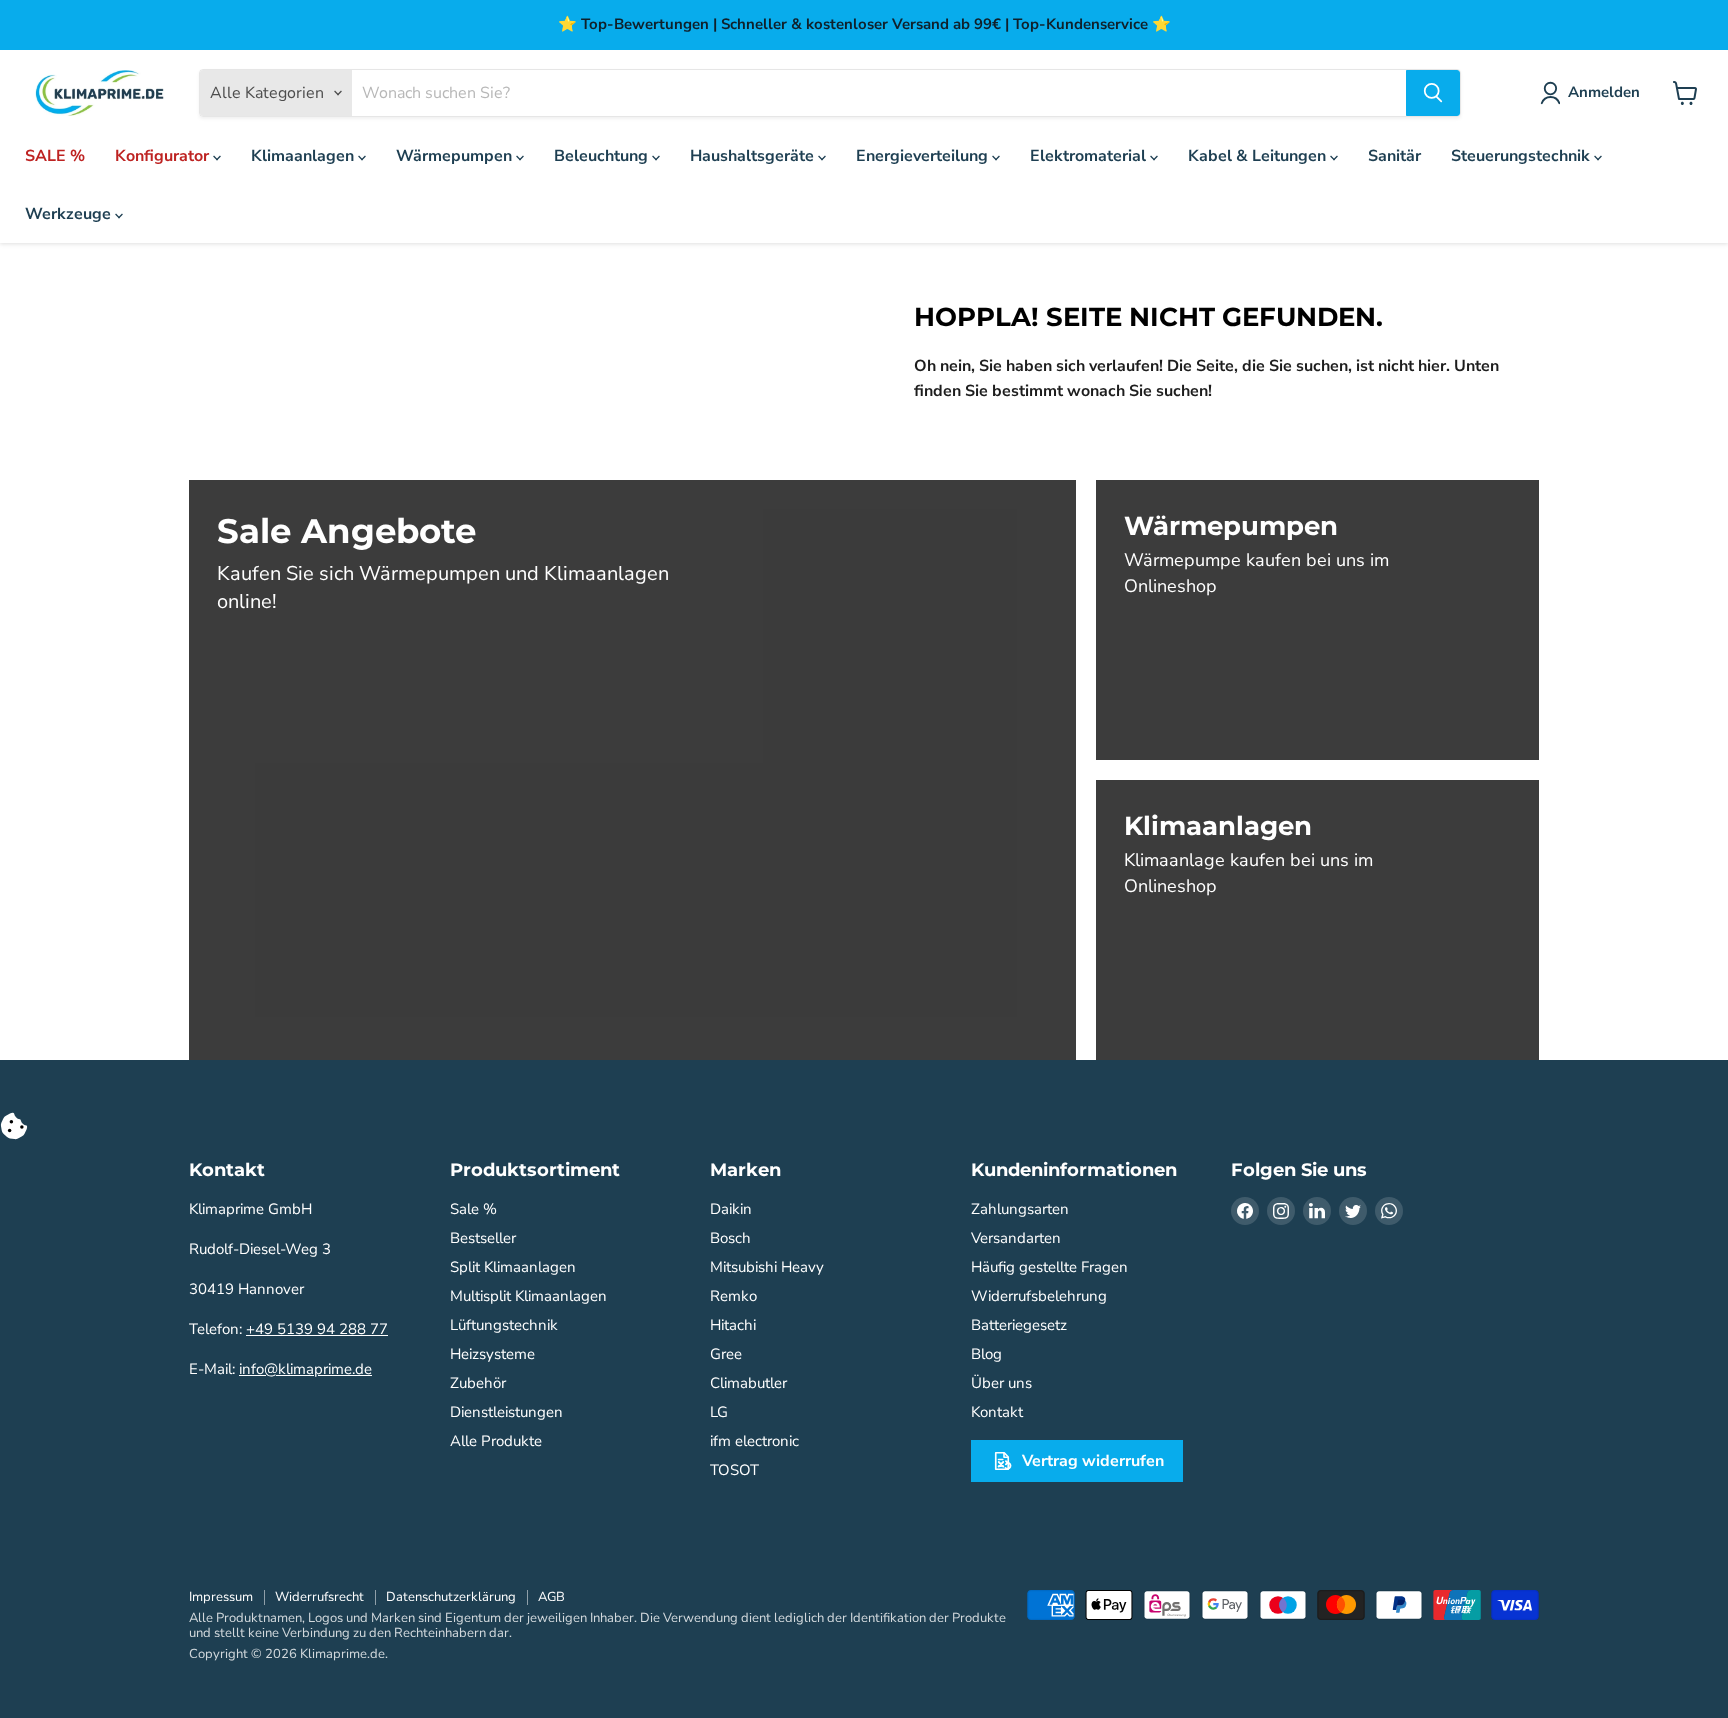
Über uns (1001, 1383)
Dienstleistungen (506, 1412)
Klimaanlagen (304, 156)
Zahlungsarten (1020, 1209)
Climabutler (748, 1383)
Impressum (221, 1597)
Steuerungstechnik (1522, 156)
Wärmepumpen (456, 156)
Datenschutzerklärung (451, 1597)
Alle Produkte (496, 1441)
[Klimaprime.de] (100, 93)
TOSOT (734, 1470)
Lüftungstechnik (504, 1325)
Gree (726, 1354)
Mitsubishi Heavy (767, 1267)
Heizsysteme (492, 1354)
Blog (986, 1354)
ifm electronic (754, 1441)
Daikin (731, 1209)
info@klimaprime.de (305, 1369)
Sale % (473, 1209)
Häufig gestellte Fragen (1049, 1267)
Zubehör (478, 1383)
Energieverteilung (924, 156)
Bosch (730, 1238)
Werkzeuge (70, 214)
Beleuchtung (603, 156)
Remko (733, 1296)
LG (719, 1412)
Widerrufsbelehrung (1039, 1296)
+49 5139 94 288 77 (317, 1329)
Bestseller (483, 1238)
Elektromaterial (1090, 156)
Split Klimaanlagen (513, 1267)
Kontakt (997, 1412)
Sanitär (1394, 156)
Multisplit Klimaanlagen (528, 1296)
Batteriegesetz (1019, 1325)
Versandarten (1016, 1238)
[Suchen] (1433, 93)
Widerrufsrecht (319, 1597)
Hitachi (733, 1325)
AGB (551, 1597)
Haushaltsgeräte (754, 156)
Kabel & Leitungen (1259, 156)
